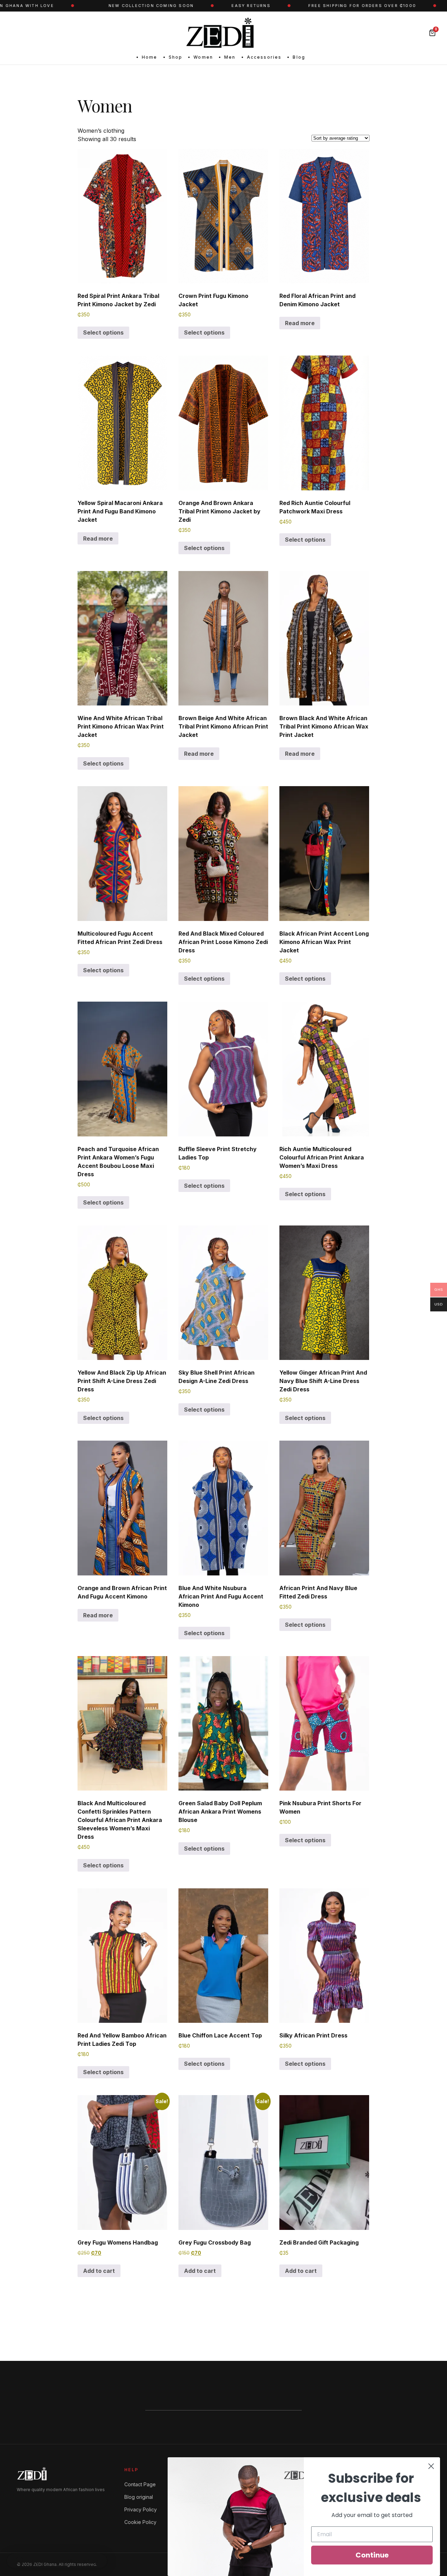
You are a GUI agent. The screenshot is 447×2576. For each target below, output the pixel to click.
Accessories (264, 57)
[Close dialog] (431, 2466)
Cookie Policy (140, 2522)
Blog (299, 57)
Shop (176, 57)
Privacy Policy (141, 2509)
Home (150, 57)
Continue (372, 2555)
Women (203, 57)
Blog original (139, 2497)
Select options (103, 332)
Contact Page (140, 2484)
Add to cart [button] (99, 2271)
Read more (300, 323)
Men (230, 57)
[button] (57, 2561)
